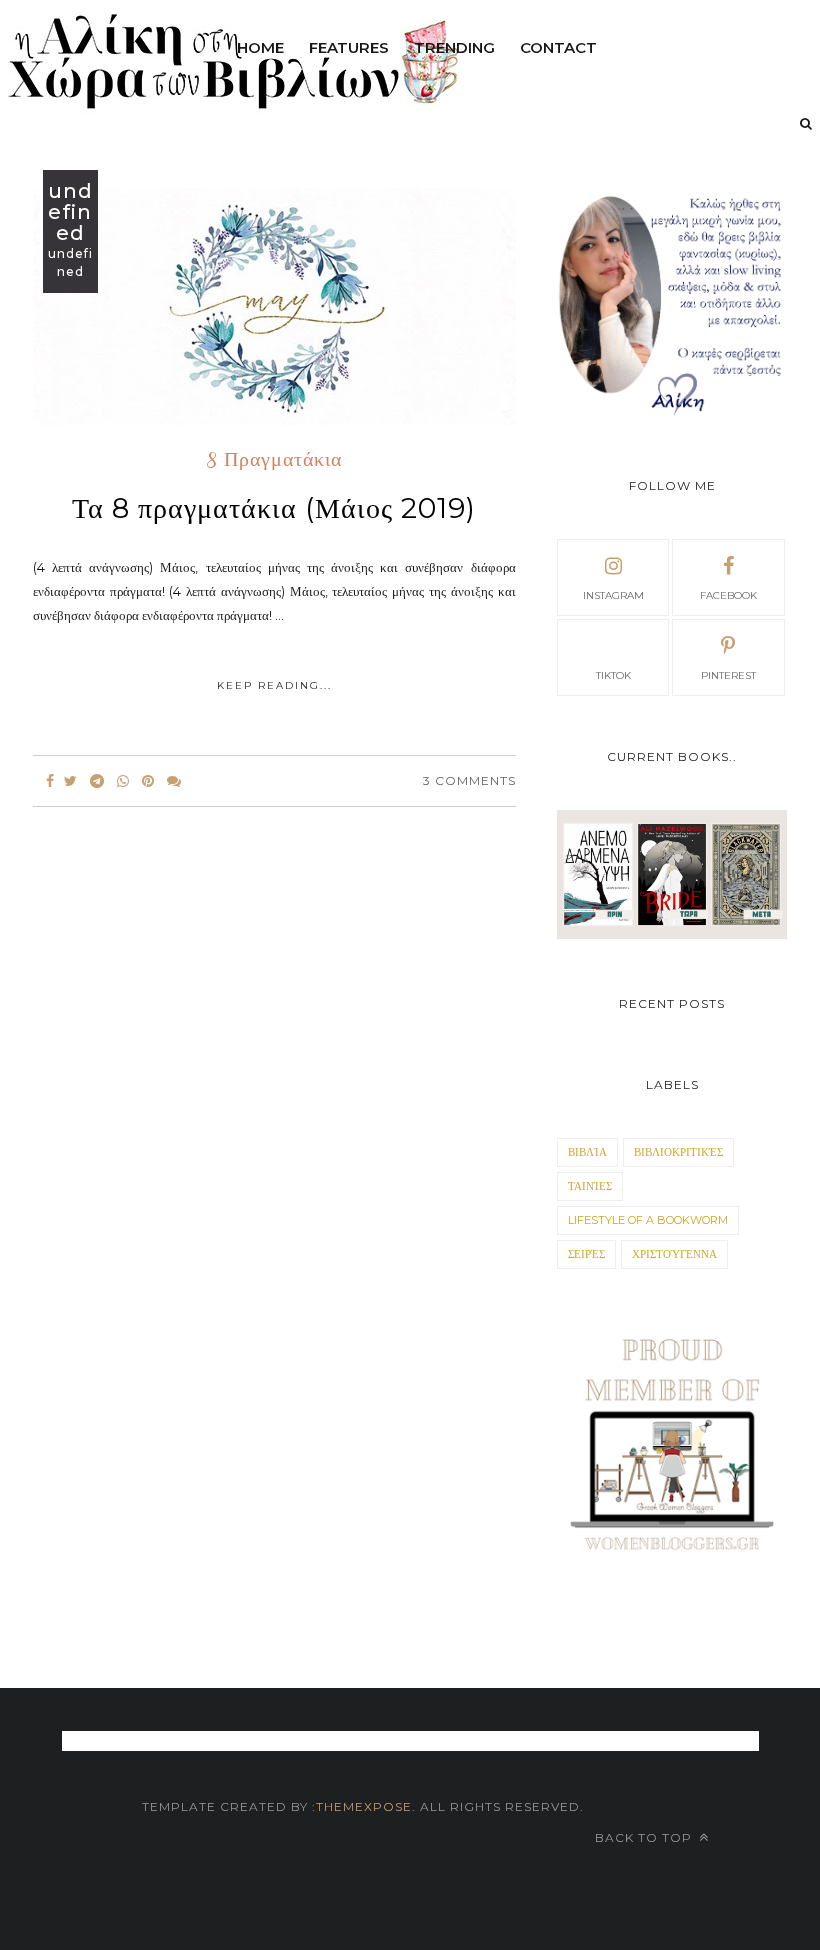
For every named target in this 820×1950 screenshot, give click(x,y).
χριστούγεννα (674, 1254)
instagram (613, 595)
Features (349, 47)
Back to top (645, 1837)
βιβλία (587, 1152)
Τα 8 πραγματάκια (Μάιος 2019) (274, 508)
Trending (454, 47)
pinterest (728, 675)
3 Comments (469, 780)
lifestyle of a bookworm (648, 1220)
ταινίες (590, 1186)
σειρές (586, 1254)
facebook (728, 595)
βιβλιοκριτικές (678, 1152)
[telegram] (97, 781)
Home (260, 47)
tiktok (613, 675)
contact (558, 47)
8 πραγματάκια (274, 461)
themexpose (364, 1806)
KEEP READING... (274, 685)
